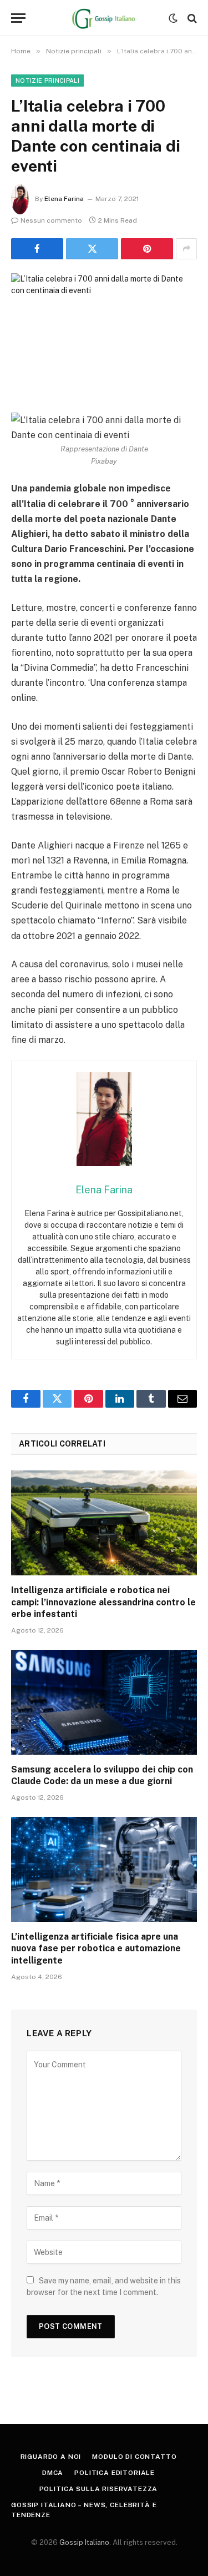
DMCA (53, 2473)
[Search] (191, 18)
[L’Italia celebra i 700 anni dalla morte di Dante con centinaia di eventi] (104, 334)
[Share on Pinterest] (147, 249)
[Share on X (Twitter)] (92, 249)
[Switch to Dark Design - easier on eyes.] (173, 18)
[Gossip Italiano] (104, 18)
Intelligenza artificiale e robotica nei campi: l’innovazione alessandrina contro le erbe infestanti (103, 1602)
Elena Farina (64, 199)
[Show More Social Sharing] (186, 249)
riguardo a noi (51, 2457)
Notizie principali (47, 81)
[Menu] (18, 18)
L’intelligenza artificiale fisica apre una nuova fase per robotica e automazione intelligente (96, 1949)
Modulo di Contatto (134, 2457)
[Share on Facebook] (37, 249)
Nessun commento (51, 220)
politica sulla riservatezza (99, 2489)
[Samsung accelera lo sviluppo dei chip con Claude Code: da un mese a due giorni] (104, 1702)
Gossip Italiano (84, 2542)
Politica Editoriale (115, 2473)
